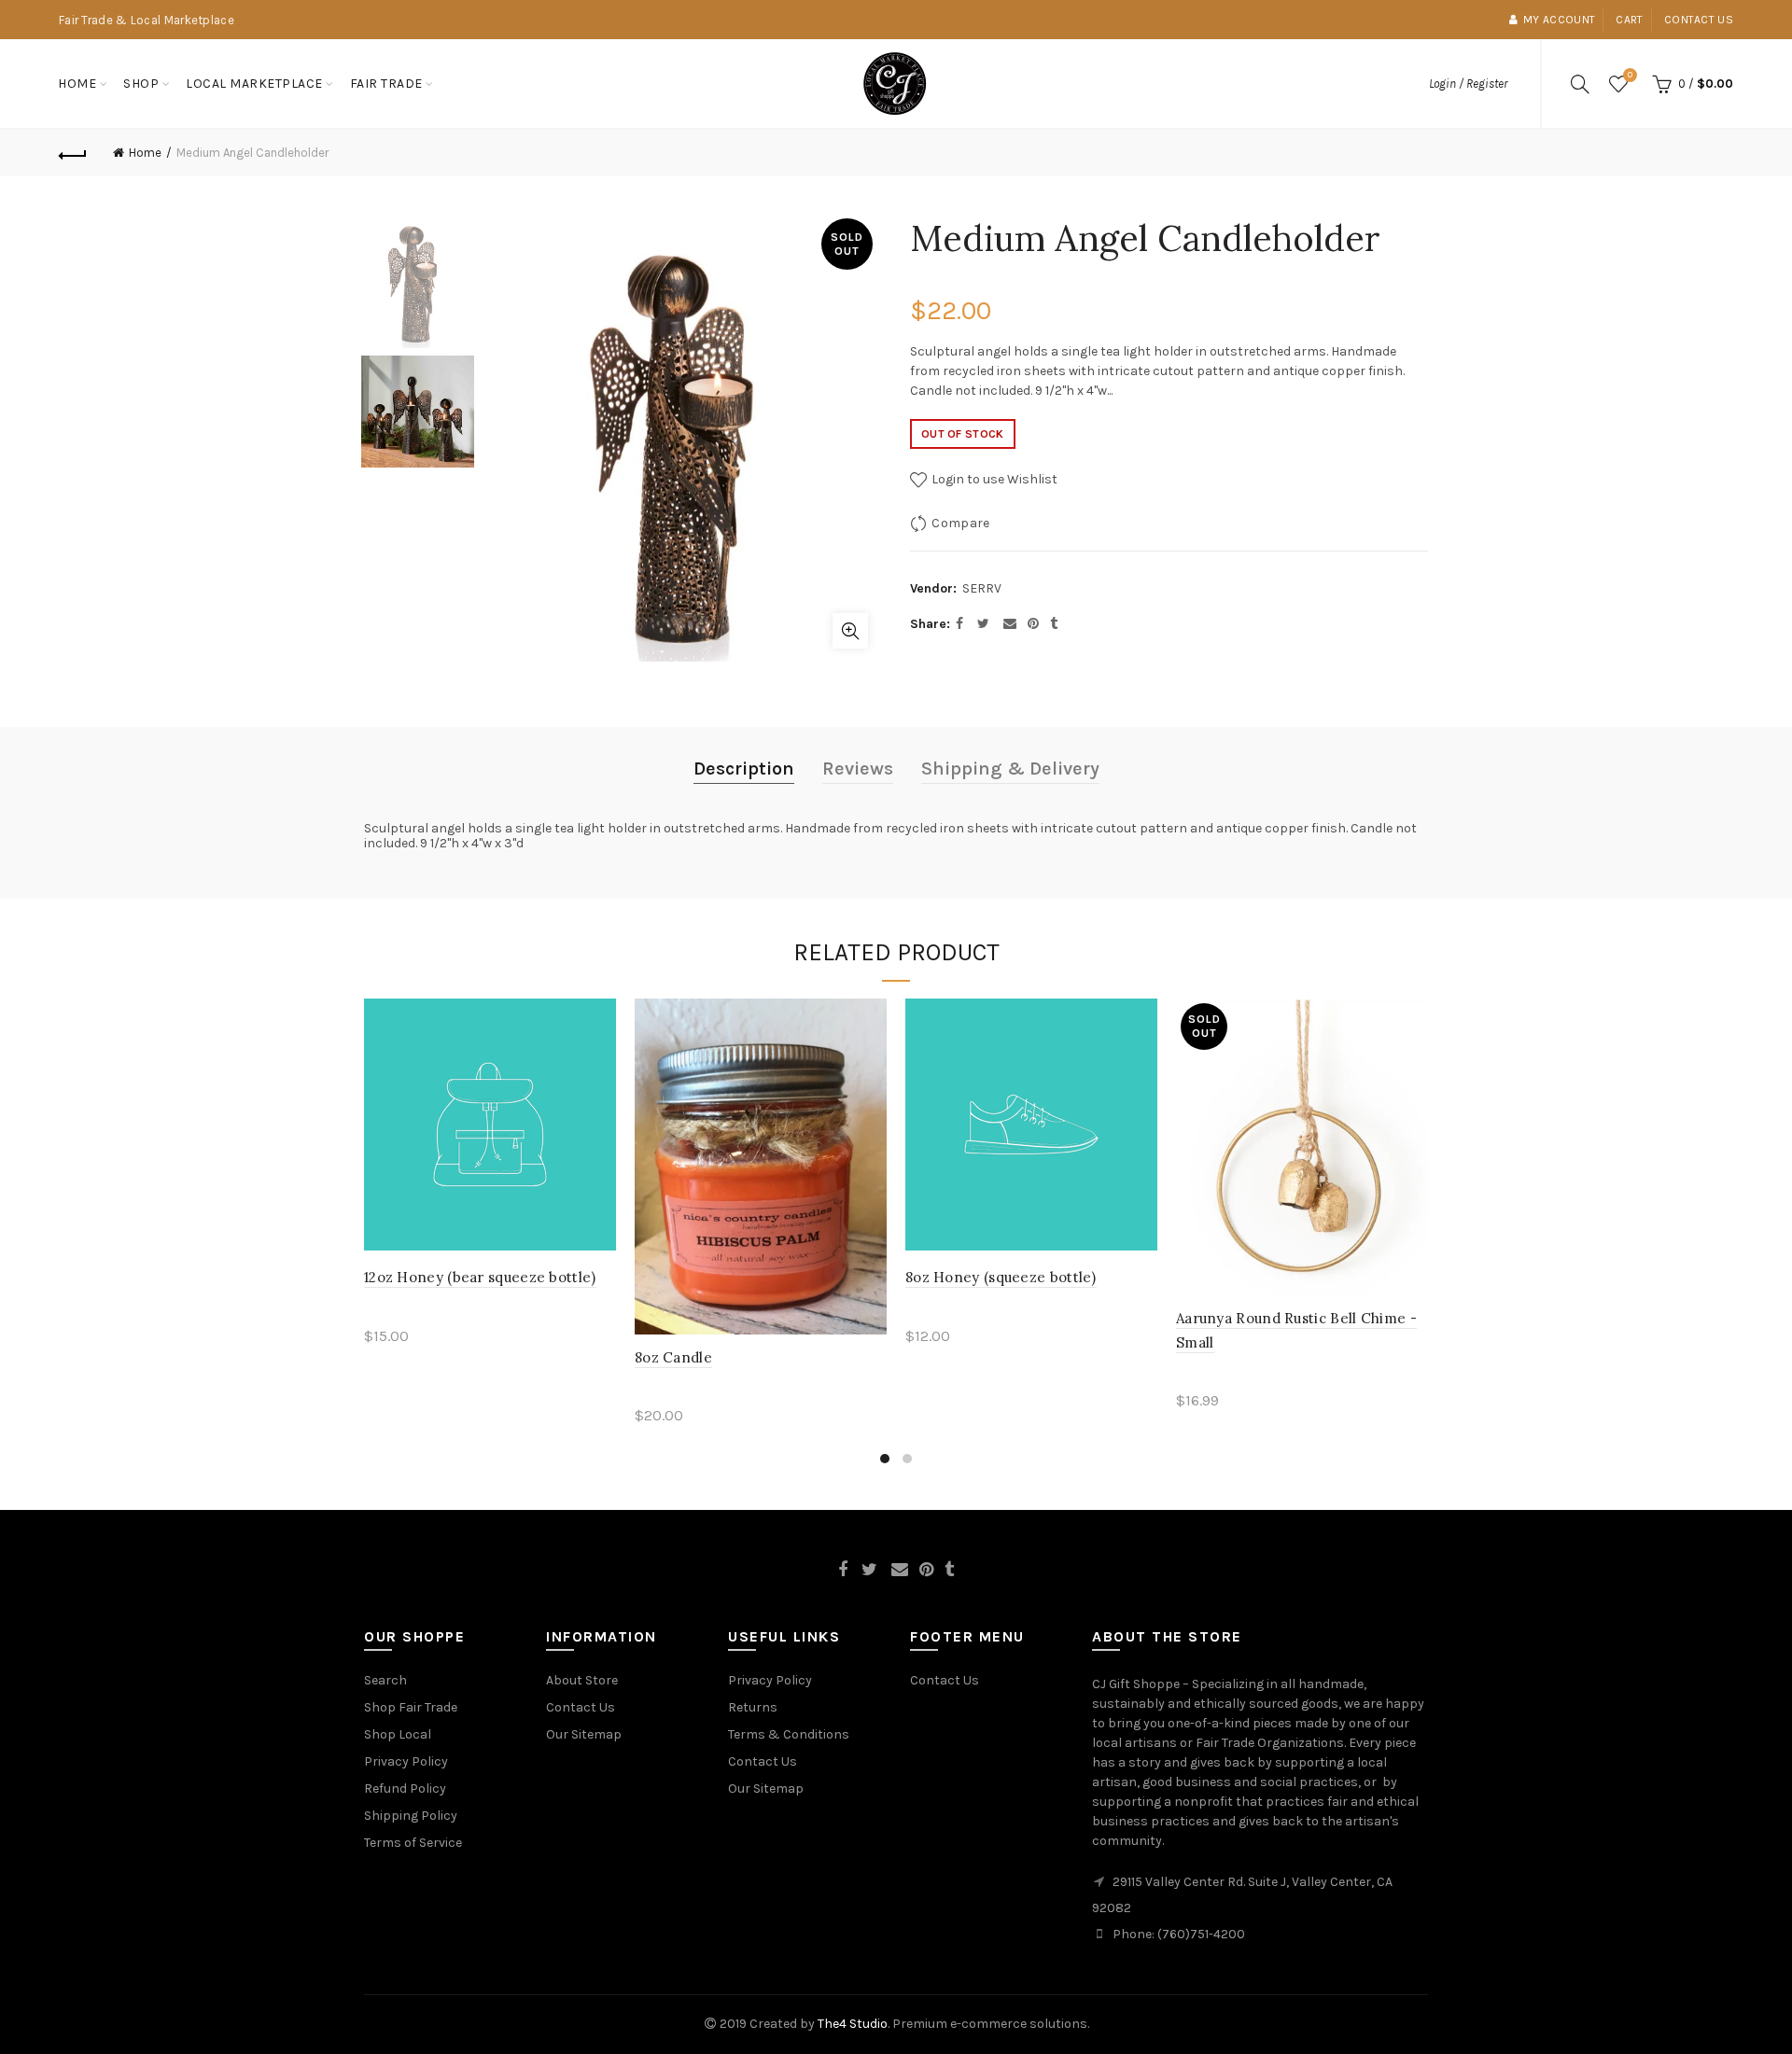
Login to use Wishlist (993, 479)
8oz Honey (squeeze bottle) (1001, 1277)
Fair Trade (386, 84)
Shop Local (398, 1734)
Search (385, 1680)
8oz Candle (673, 1357)
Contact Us (581, 1707)
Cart (1629, 20)
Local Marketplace (254, 84)
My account (1559, 20)
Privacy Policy (406, 1761)
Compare (960, 523)
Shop (141, 84)
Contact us (1699, 20)
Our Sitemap (584, 1734)
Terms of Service (413, 1843)
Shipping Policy (411, 1816)
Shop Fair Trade (411, 1707)
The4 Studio (853, 2024)
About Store (582, 1680)
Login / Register (1468, 84)
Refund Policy (405, 1789)
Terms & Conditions (789, 1734)
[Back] (73, 153)
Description (744, 769)
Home (77, 84)
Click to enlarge (850, 631)
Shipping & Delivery (1010, 769)
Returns (753, 1707)
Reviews (858, 769)
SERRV (982, 588)
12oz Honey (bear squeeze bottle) (480, 1277)
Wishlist (1630, 75)
